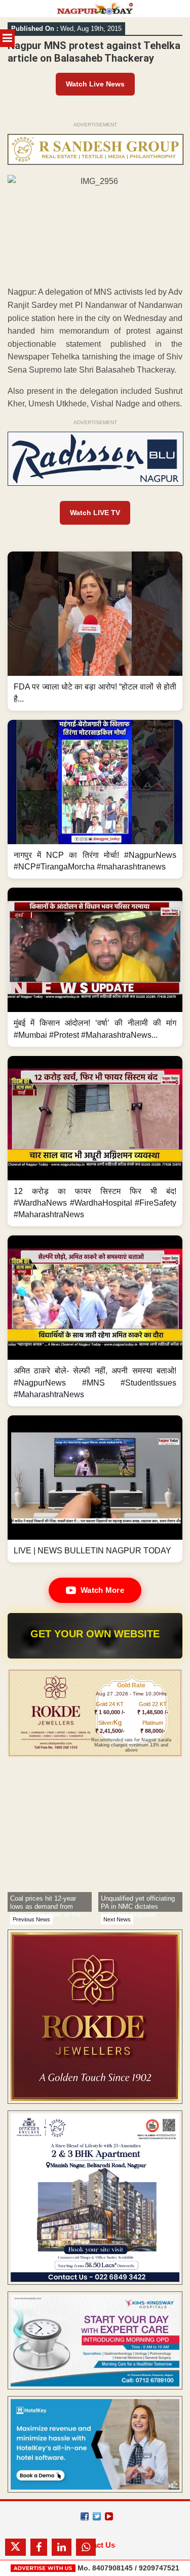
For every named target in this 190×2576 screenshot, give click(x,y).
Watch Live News (95, 84)
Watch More (102, 1590)
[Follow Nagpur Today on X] (97, 2516)
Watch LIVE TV (95, 513)
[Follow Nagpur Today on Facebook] (85, 2516)
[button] (95, 631)
